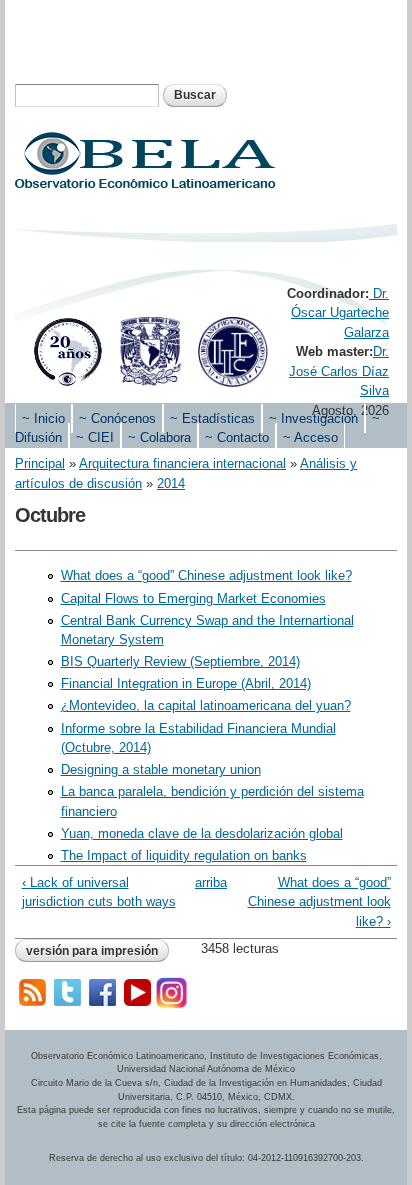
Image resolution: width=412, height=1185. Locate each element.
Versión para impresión (92, 951)
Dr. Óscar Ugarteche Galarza (340, 313)
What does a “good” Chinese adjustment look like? (206, 575)
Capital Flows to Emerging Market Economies (193, 598)
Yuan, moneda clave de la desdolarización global (202, 833)
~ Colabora (159, 437)
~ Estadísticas (212, 418)
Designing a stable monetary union (161, 769)
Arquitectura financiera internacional (182, 463)
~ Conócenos (117, 418)
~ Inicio (43, 418)
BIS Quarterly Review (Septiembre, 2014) (180, 661)
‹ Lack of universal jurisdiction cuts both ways (99, 892)
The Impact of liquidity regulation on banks (184, 855)
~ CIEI (95, 437)
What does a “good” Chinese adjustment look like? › (319, 902)
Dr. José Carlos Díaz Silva (339, 371)
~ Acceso (310, 437)
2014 (171, 483)
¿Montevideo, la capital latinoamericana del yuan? (206, 705)
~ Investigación (313, 418)
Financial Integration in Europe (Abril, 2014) (186, 683)
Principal (40, 463)
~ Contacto (237, 437)
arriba (202, 882)
